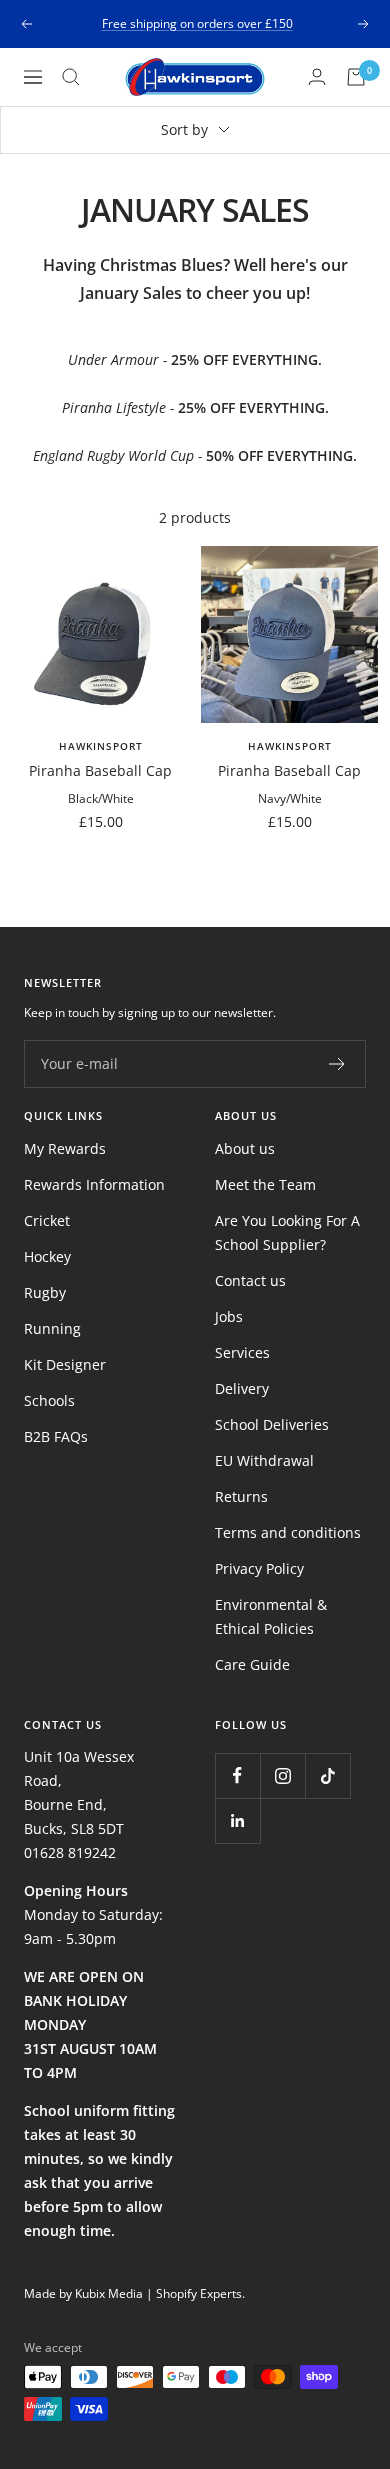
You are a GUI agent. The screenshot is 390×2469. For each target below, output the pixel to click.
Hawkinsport (101, 746)
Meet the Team (265, 1184)
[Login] (317, 76)
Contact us (250, 1280)
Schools (49, 1400)
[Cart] (356, 77)
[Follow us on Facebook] (237, 1775)
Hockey (47, 1256)
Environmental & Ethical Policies (271, 1616)
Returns (241, 1496)
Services (242, 1352)
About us (245, 1148)
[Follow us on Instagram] (282, 1775)
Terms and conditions (288, 1532)
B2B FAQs (56, 1436)
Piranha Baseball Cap (100, 770)
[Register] (337, 1064)
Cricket (47, 1220)
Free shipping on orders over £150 (197, 23)
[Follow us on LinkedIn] (237, 1820)
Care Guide (252, 1664)
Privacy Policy (259, 1568)
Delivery (242, 1388)
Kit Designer (65, 1364)
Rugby (45, 1292)
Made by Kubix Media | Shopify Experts (133, 2293)
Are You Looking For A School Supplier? (287, 1232)
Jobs (229, 1316)
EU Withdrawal (264, 1460)
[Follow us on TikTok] (327, 1775)
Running (52, 1328)
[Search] (71, 77)
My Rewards (65, 1148)
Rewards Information (94, 1184)
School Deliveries (272, 1424)
